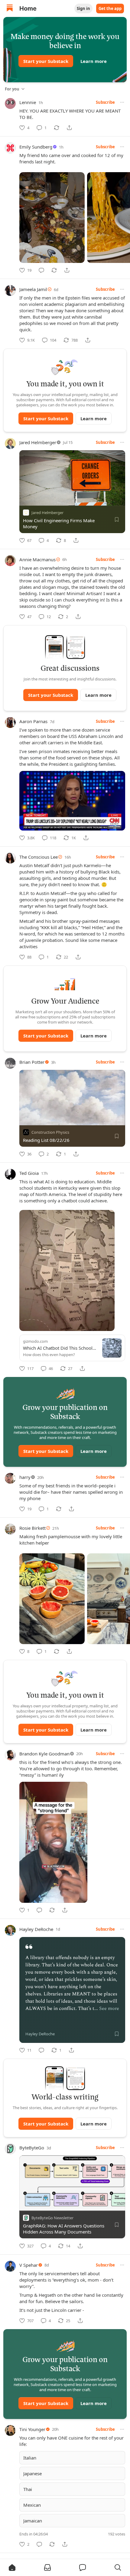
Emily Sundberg (36, 147)
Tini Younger (32, 2429)
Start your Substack (46, 61)
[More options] (122, 102)
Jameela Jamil (33, 289)
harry (25, 1477)
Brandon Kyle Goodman (44, 1754)
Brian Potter (32, 1062)
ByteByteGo (32, 2148)
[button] (12, 2568)
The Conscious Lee (39, 857)
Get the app (110, 8)
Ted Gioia (29, 1173)
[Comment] (41, 270)
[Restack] (57, 128)
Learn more (94, 61)
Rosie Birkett (32, 1528)
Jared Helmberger (38, 442)
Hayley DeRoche (36, 1929)
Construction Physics (50, 1132)
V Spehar (29, 2265)
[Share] (69, 128)
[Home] (10, 9)
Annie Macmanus (37, 559)
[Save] (117, 519)
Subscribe (105, 102)
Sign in (83, 8)
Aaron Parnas (33, 721)
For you (12, 89)
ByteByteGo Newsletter (52, 2218)
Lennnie (28, 102)
